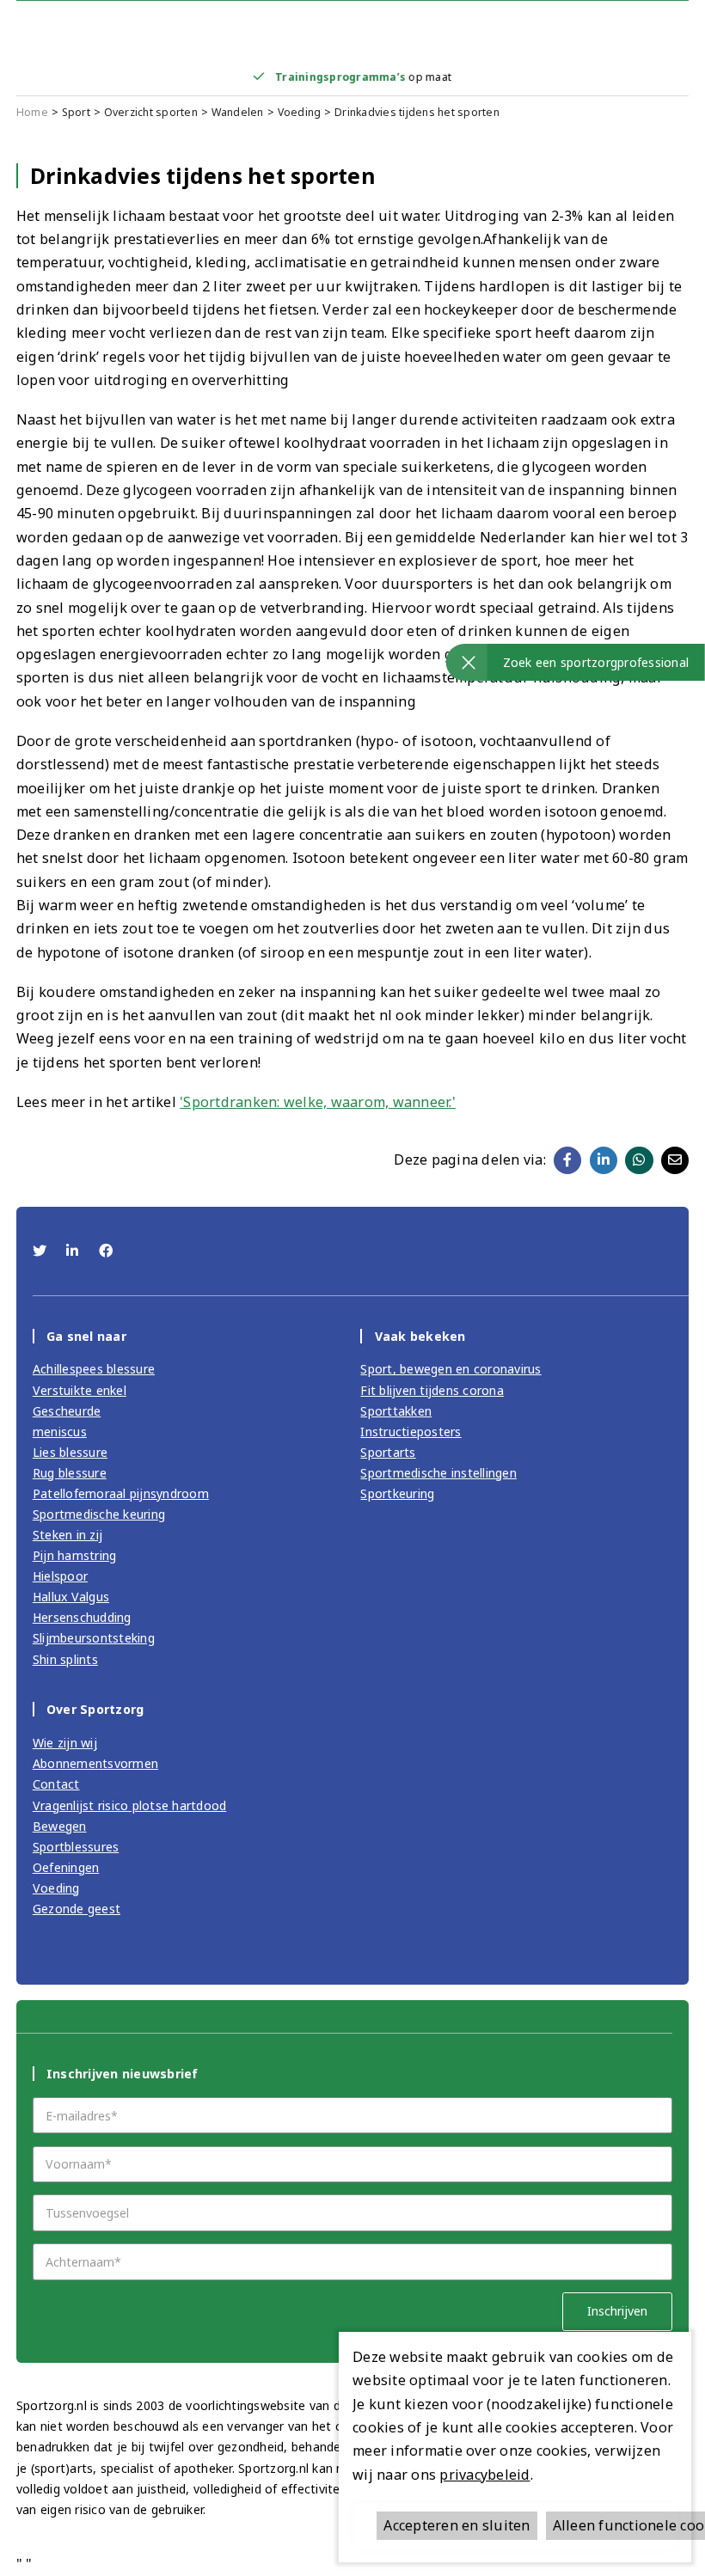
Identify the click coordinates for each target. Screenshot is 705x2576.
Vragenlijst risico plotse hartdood (130, 1805)
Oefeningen (66, 1867)
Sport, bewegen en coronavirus (451, 1369)
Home (32, 112)
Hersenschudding (82, 1617)
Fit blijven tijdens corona (432, 1390)
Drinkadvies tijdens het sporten (417, 112)
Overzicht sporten (151, 112)
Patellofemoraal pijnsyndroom (121, 1493)
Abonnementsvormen (95, 1763)
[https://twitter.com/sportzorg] (42, 1251)
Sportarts (388, 1452)
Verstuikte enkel (80, 1390)
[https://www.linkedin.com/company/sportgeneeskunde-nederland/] (74, 1251)
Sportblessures (76, 1847)
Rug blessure (70, 1473)
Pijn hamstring (75, 1555)
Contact (56, 1784)
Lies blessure (70, 1452)
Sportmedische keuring (99, 1514)
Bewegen (60, 1826)
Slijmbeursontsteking (94, 1638)
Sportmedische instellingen (438, 1473)
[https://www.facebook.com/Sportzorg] (106, 1251)
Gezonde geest (77, 1909)
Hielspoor (60, 1576)
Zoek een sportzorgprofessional (596, 662)
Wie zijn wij (65, 1743)
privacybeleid (484, 2475)
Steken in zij (67, 1535)
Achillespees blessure (94, 1369)
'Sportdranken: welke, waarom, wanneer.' (318, 1102)
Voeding (300, 112)
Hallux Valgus (71, 1597)
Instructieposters (411, 1432)
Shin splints (65, 1659)
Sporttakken (396, 1411)
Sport (76, 112)
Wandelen (238, 112)
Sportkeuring (397, 1493)
